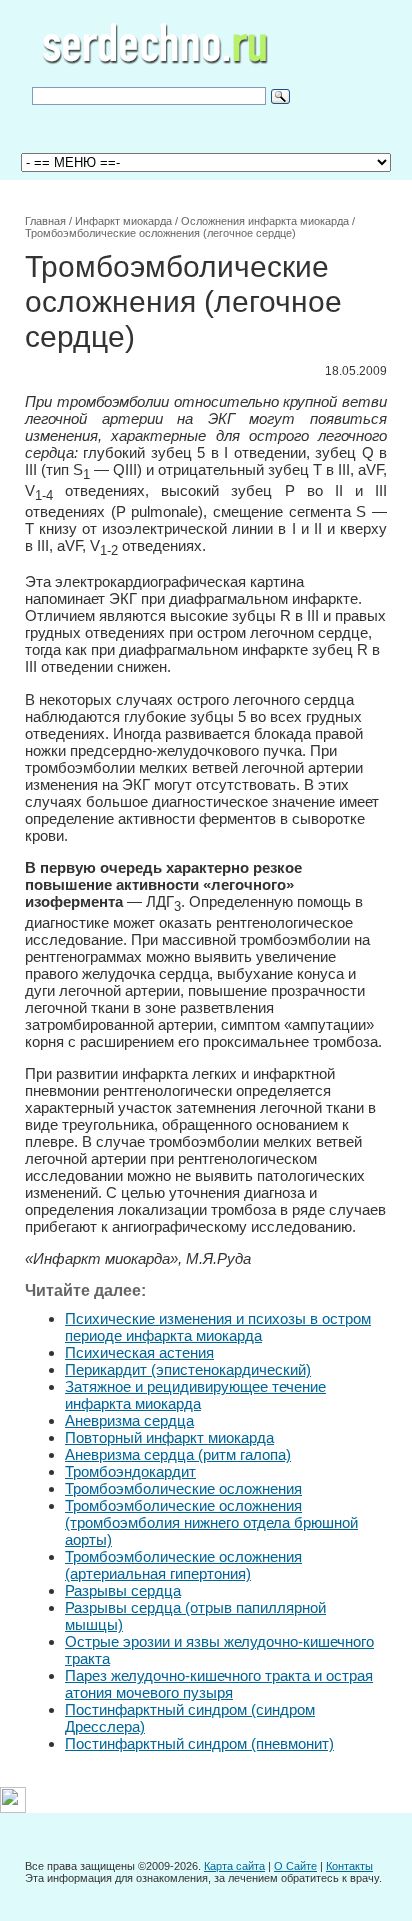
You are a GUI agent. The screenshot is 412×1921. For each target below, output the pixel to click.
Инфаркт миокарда (123, 221)
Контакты (349, 1866)
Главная (45, 221)
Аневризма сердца (129, 1420)
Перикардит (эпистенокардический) (188, 1369)
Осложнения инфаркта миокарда (265, 221)
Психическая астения (139, 1352)
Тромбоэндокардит (130, 1471)
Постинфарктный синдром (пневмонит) (199, 1743)
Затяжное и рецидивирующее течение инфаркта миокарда (195, 1395)
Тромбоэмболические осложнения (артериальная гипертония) (183, 1565)
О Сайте (295, 1866)
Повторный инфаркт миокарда (169, 1437)
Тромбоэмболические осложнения (183, 1488)
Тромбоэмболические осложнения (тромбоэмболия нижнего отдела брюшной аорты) (211, 1522)
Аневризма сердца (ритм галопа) (178, 1454)
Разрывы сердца (123, 1590)
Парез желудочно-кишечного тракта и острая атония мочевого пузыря (219, 1684)
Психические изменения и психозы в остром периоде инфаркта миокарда (218, 1327)
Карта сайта (234, 1866)
